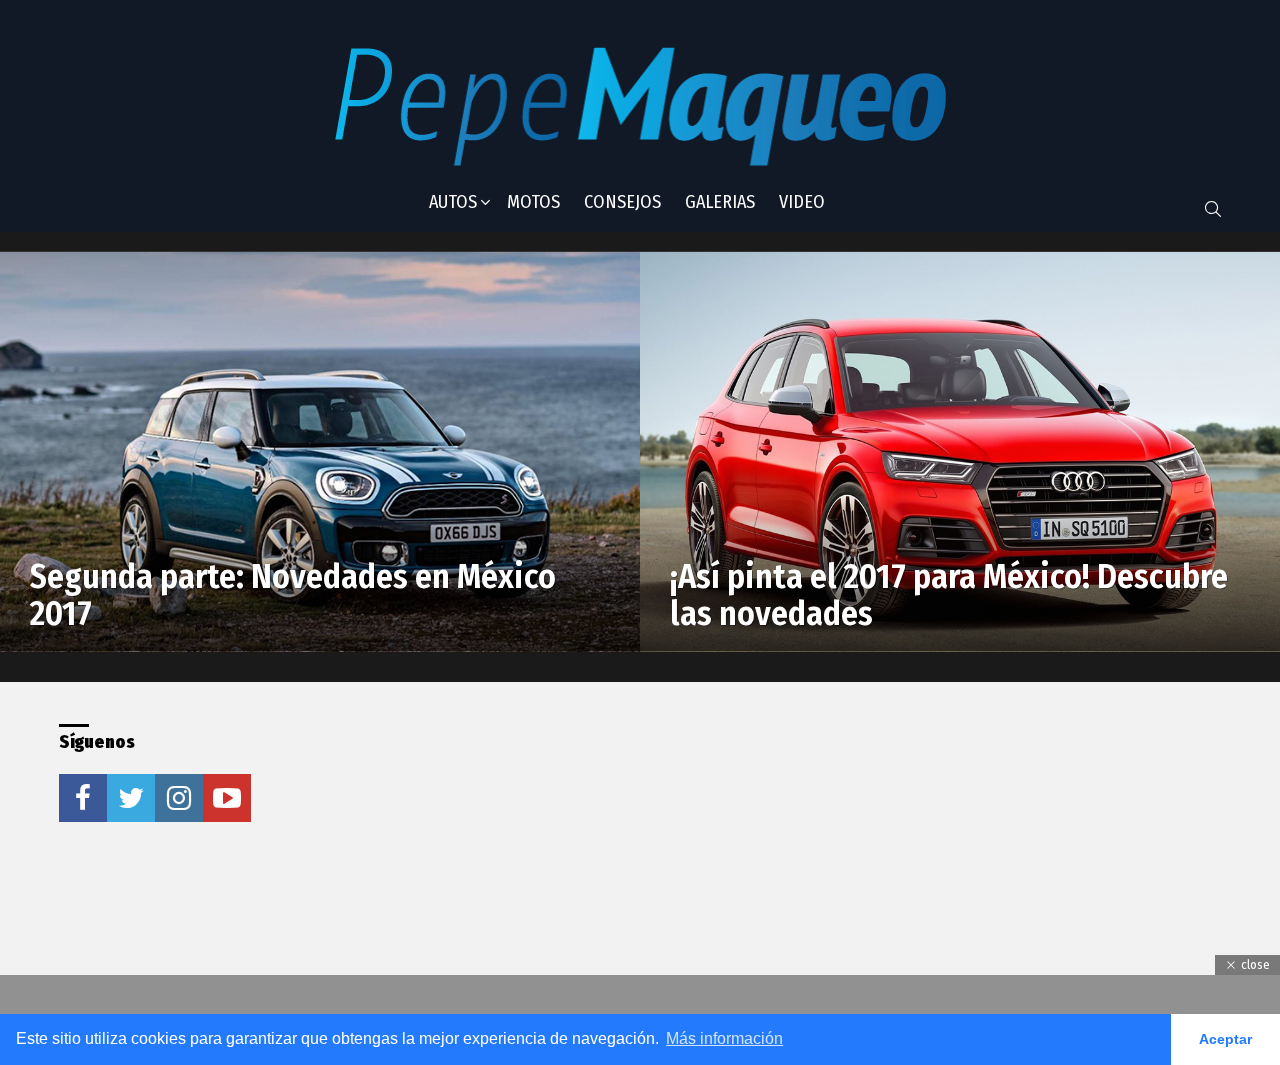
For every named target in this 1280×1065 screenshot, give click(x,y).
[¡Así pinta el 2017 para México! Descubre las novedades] (960, 452)
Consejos (622, 202)
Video (802, 202)
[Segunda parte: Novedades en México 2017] (320, 452)
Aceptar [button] (1225, 1039)
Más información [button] (724, 1038)
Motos (533, 202)
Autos (453, 202)
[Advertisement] (603, 849)
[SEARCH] (1213, 209)
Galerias (720, 202)
